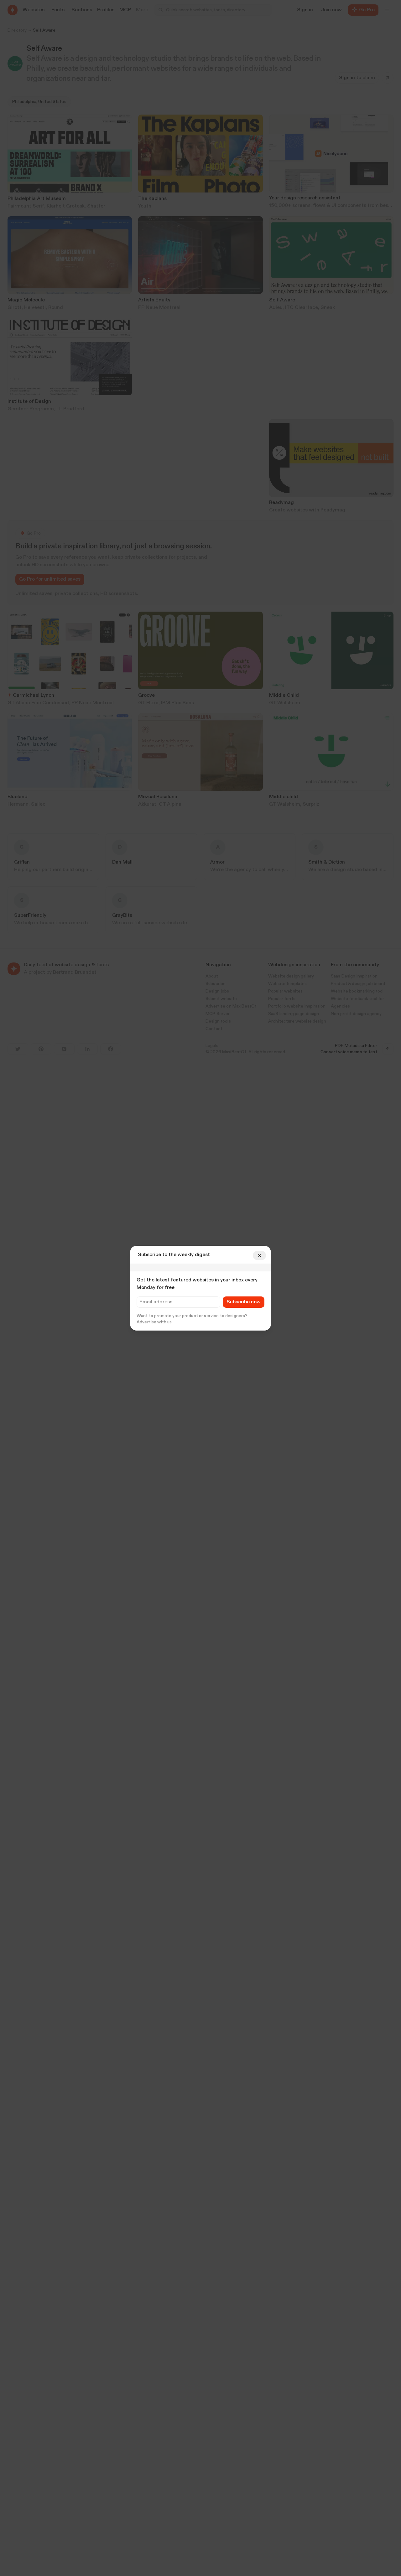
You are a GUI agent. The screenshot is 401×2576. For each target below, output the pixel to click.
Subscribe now (244, 1302)
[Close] (259, 1255)
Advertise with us (154, 1322)
